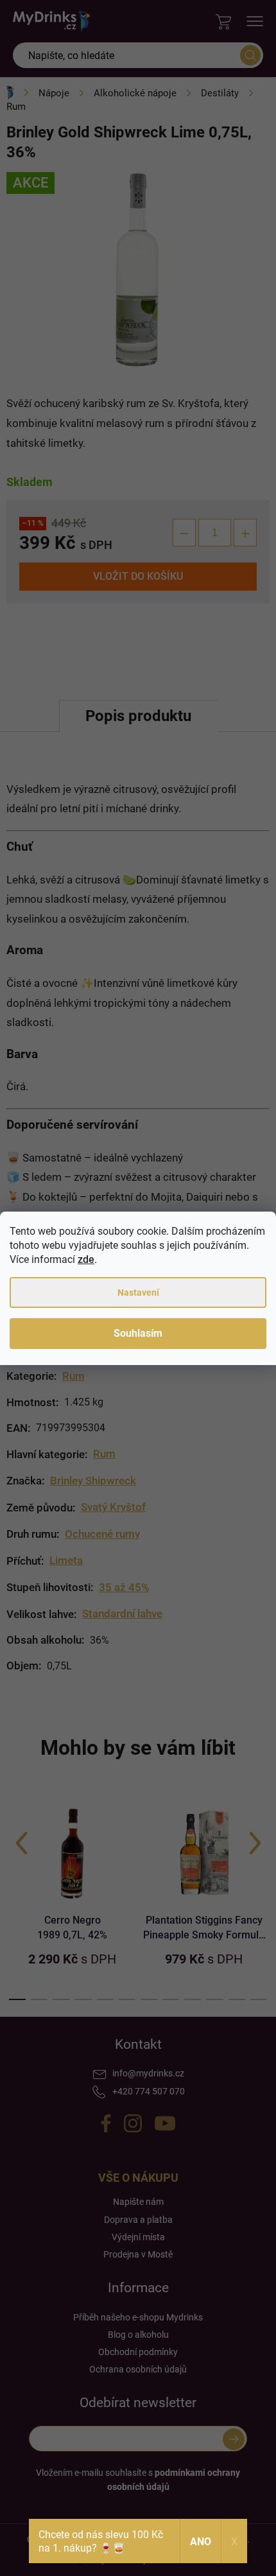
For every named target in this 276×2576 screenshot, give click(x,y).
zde (86, 1259)
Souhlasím (138, 1333)
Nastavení (138, 1292)
